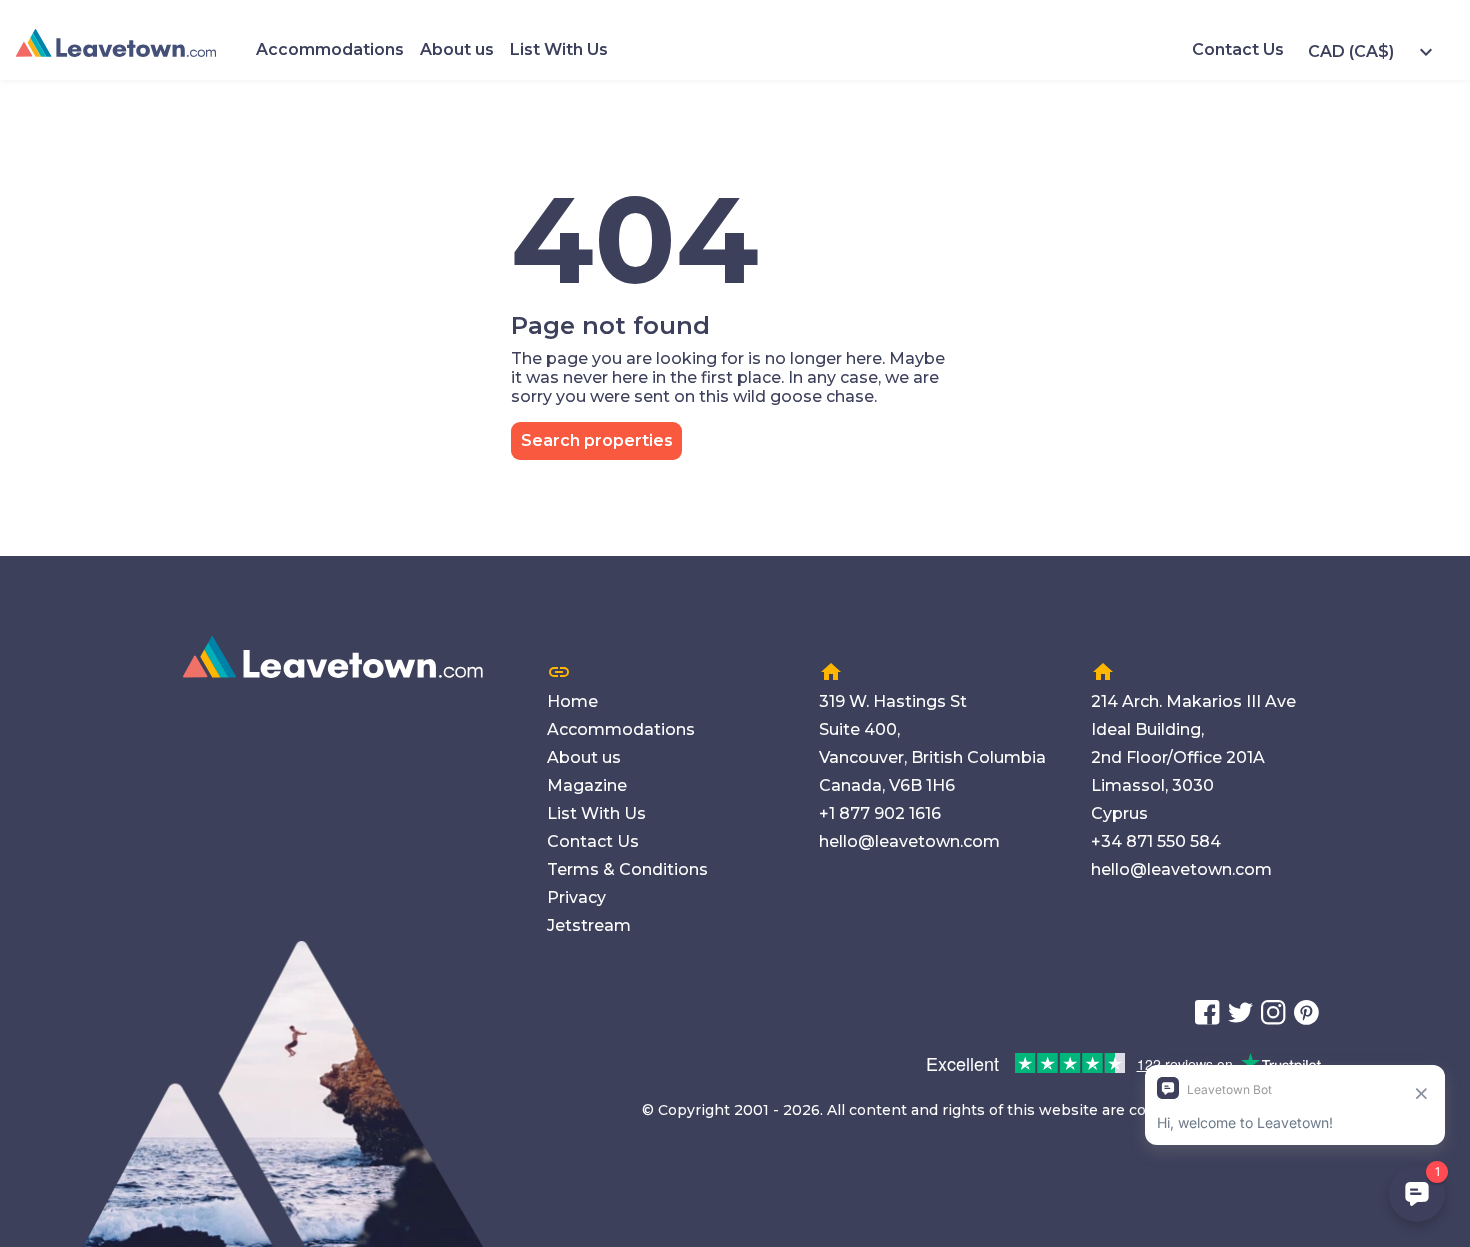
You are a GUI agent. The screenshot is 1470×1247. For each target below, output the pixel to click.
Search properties (597, 440)
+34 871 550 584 (1156, 841)
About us (457, 49)
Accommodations (330, 49)
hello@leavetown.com (909, 841)
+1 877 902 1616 (880, 813)
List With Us (559, 49)
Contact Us (1238, 49)
